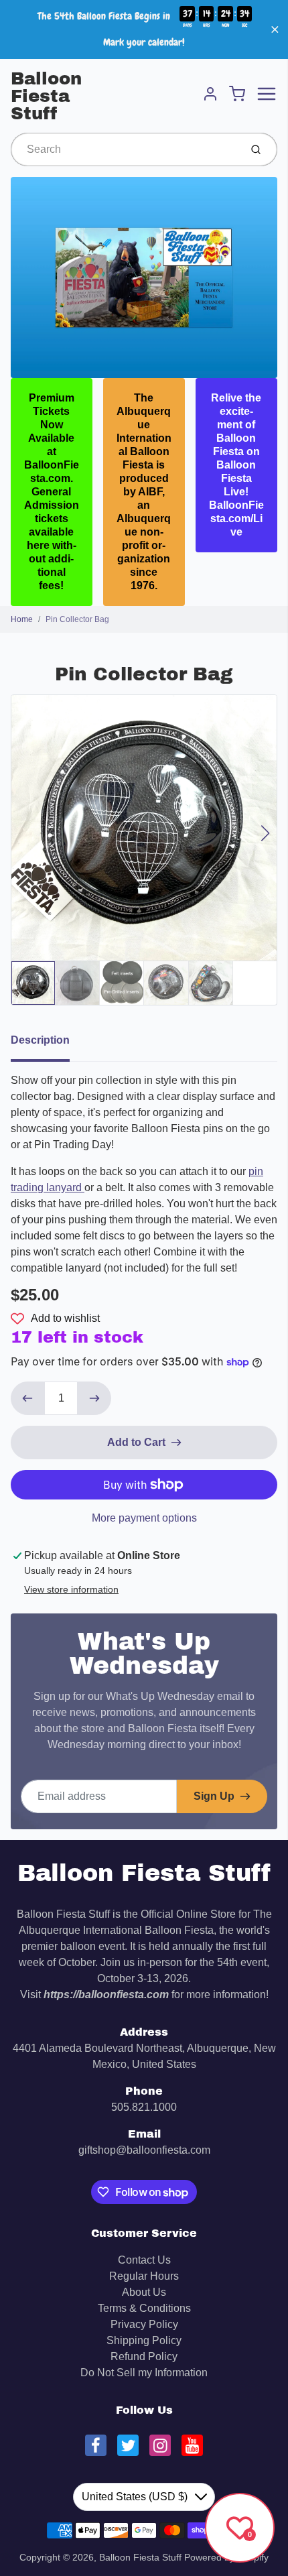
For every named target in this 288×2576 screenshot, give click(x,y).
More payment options (144, 1518)
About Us (144, 2292)
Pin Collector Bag (77, 619)
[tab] (48, 1044)
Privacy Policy (144, 2324)
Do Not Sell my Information (144, 2373)
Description (40, 1040)
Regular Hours (144, 2276)
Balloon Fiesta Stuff (46, 96)
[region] (144, 29)
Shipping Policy (144, 2340)
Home (22, 619)
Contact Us (144, 2260)
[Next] (265, 833)
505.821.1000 (144, 2107)
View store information (71, 1589)
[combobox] (124, 149)
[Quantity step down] (27, 1398)
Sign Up (214, 1796)
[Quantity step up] (94, 1398)
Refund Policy (144, 2356)
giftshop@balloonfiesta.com (144, 2150)
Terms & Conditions (144, 2308)
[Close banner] (275, 30)
